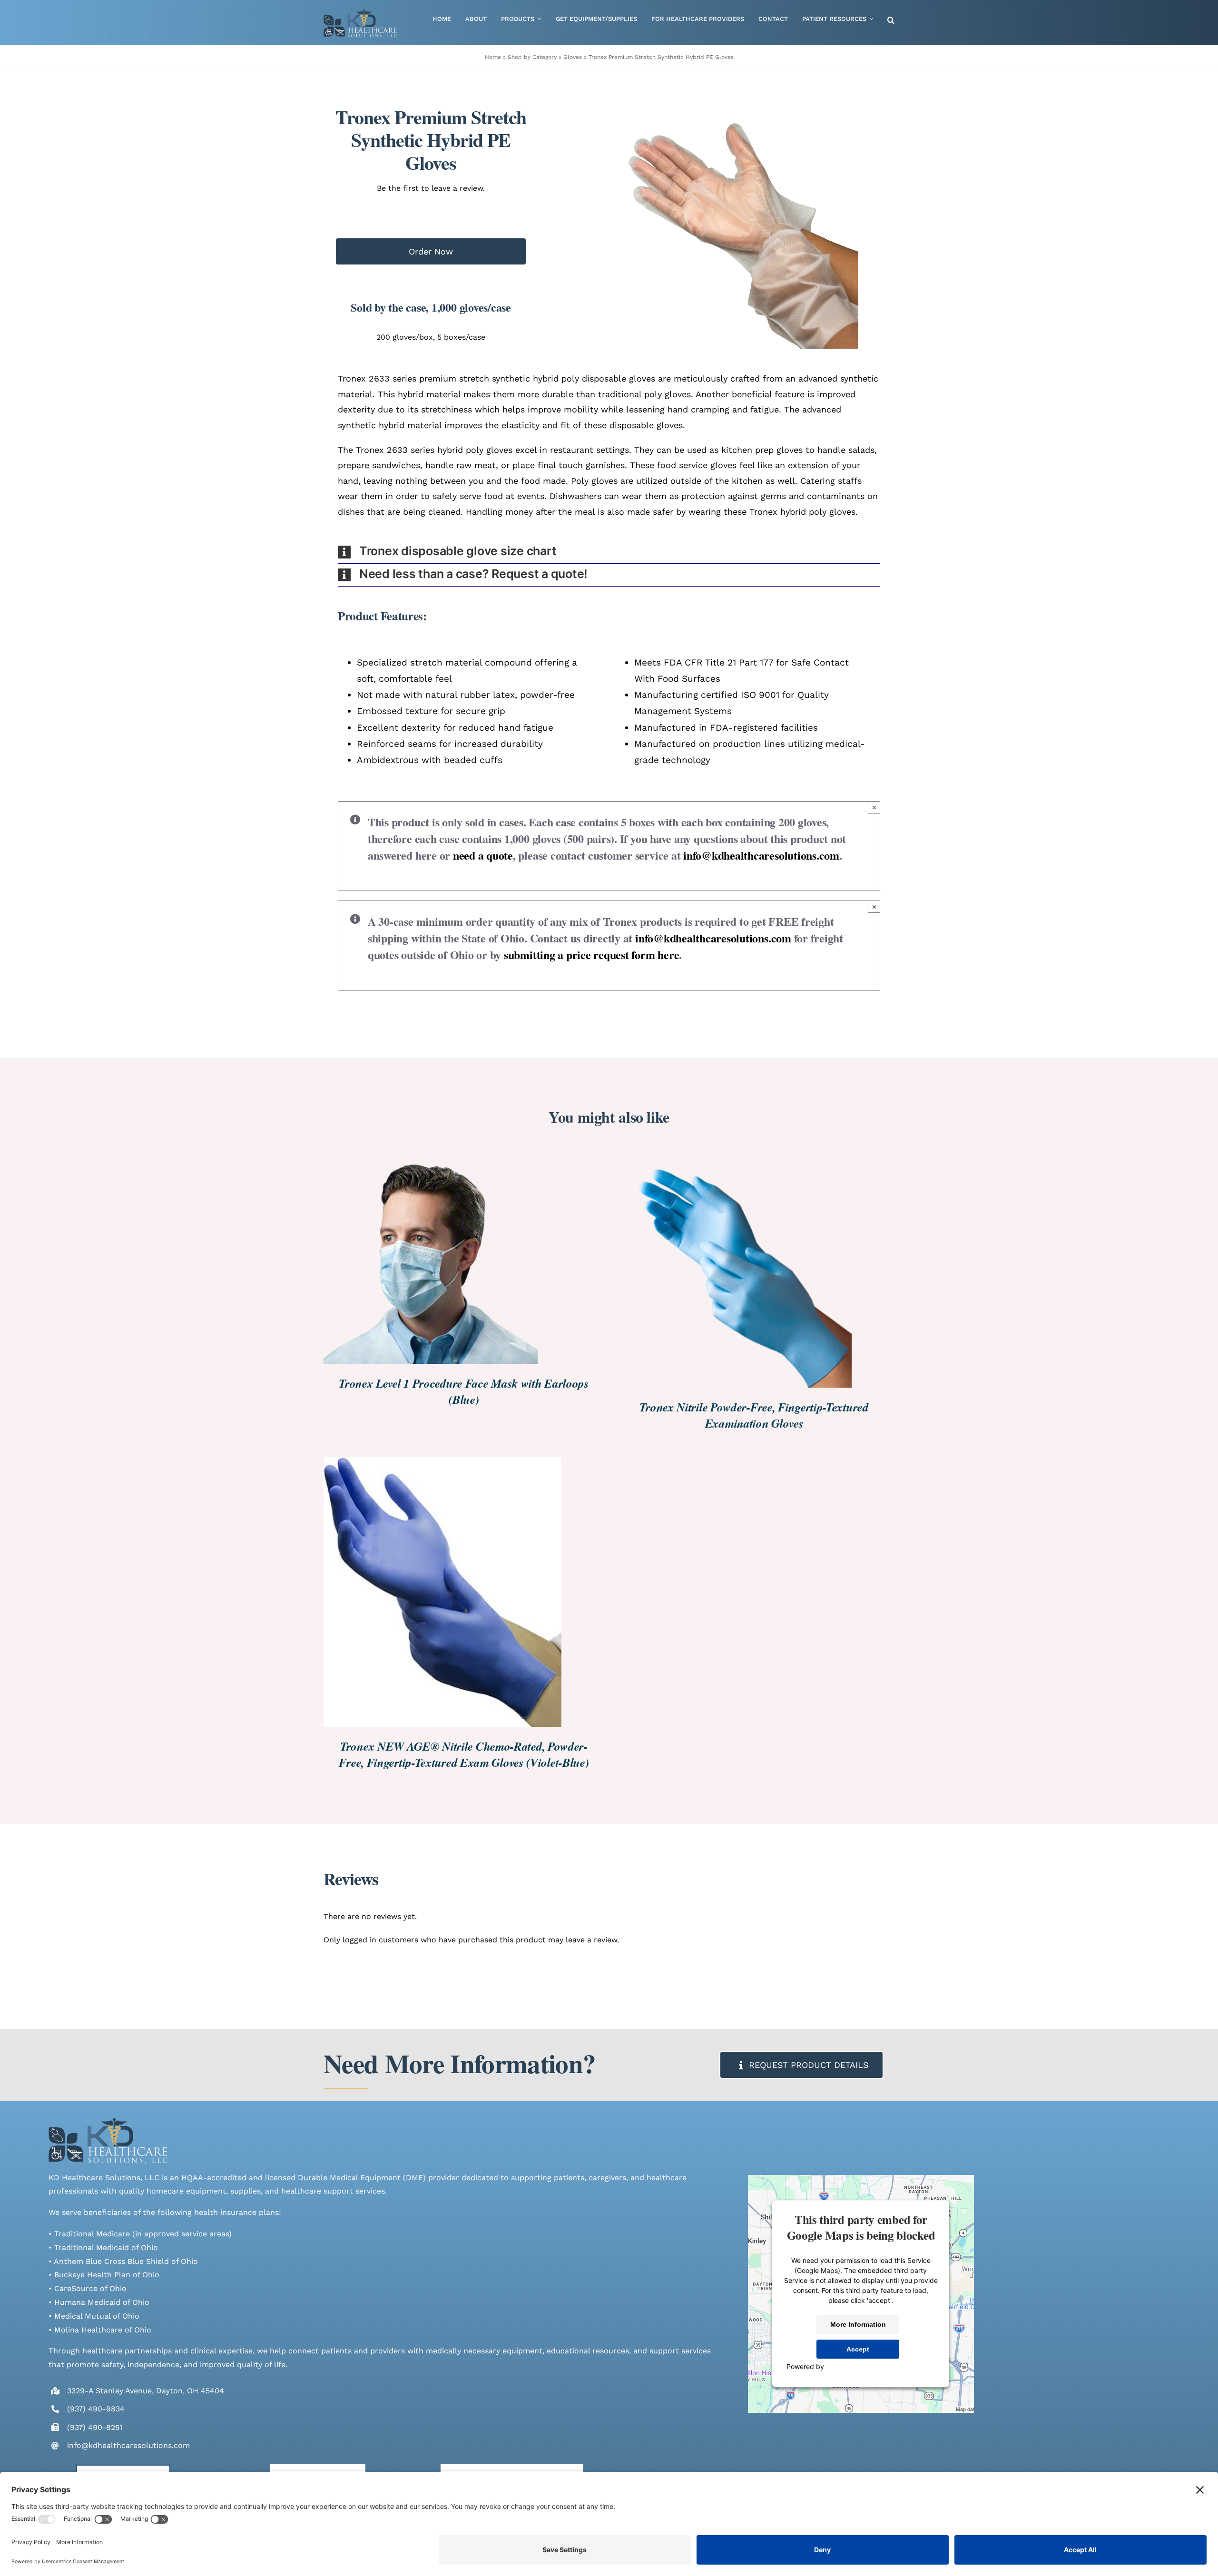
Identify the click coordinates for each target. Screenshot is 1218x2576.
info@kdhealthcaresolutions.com (761, 855)
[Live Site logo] (360, 13)
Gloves (573, 57)
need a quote (483, 855)
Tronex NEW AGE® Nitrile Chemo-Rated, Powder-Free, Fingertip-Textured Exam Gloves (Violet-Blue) (464, 1754)
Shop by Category (532, 57)
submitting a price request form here (591, 955)
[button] (891, 21)
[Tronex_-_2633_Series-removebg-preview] (739, 230)
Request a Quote (401, 1258)
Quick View (471, 1258)
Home (493, 57)
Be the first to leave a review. (431, 188)
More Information (858, 2325)
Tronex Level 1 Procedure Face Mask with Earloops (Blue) (464, 1391)
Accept (858, 2350)
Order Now (431, 251)
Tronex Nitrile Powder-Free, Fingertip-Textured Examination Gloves (754, 1415)
